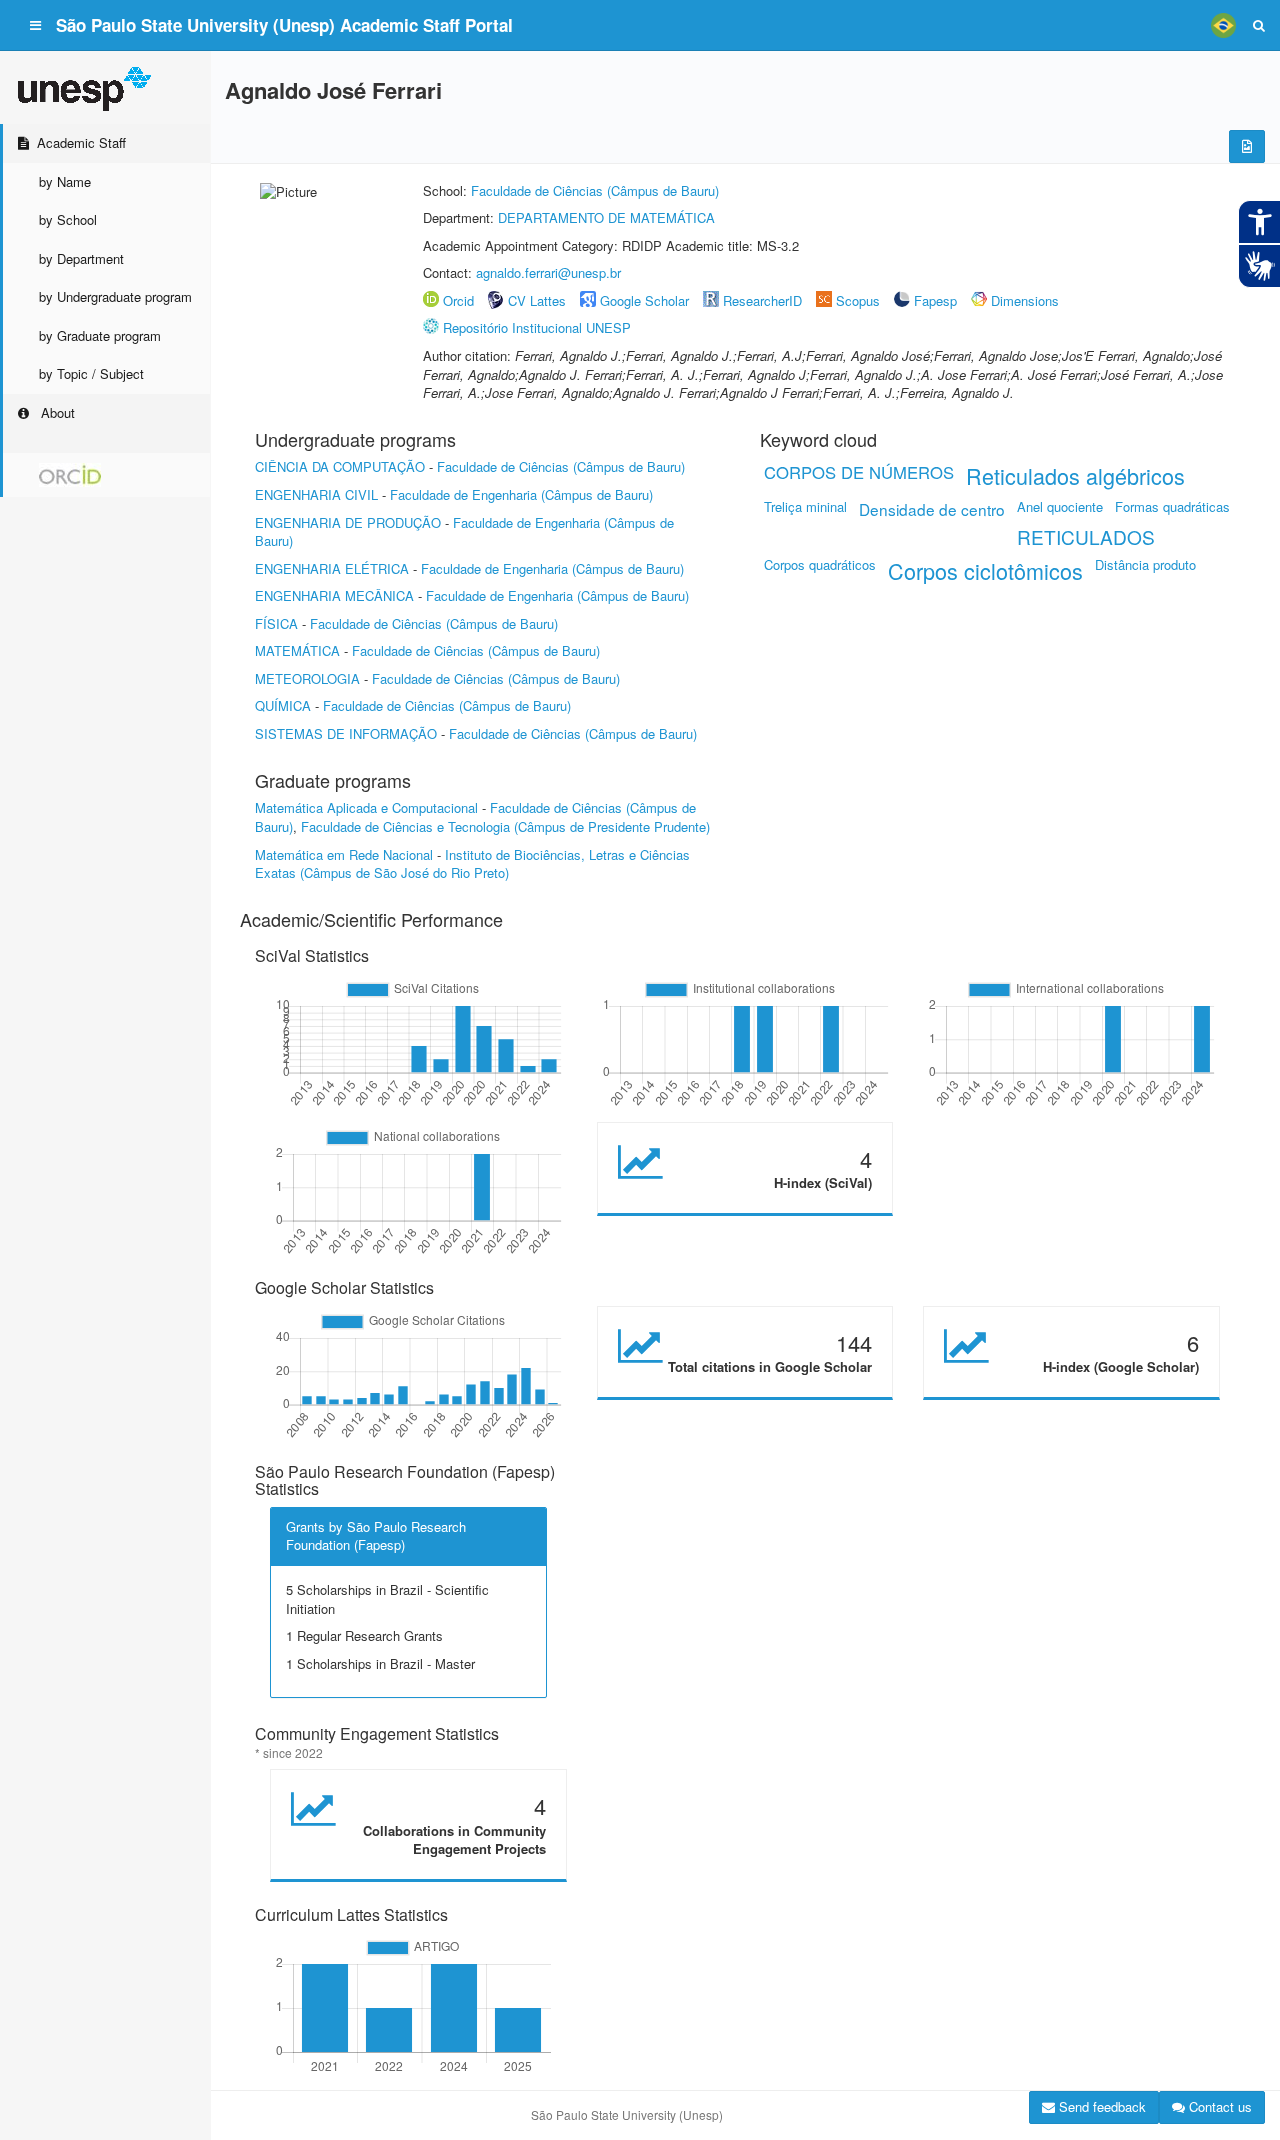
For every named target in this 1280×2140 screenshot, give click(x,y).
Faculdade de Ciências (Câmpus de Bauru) (595, 190)
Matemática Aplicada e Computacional (366, 807)
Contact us (1218, 2106)
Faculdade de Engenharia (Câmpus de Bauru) (521, 494)
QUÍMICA (283, 705)
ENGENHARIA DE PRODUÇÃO (348, 522)
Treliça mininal (805, 506)
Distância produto (1145, 564)
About (56, 412)
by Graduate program (100, 335)
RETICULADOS (1086, 536)
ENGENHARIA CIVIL (316, 494)
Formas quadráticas (1172, 506)
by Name (65, 181)
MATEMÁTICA (297, 650)
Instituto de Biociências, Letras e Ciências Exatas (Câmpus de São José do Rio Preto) (472, 864)
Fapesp (935, 300)
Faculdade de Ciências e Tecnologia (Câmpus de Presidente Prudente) (505, 826)
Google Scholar (644, 300)
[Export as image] (1247, 146)
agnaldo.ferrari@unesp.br (548, 272)
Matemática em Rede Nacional (344, 854)
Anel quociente (1060, 506)
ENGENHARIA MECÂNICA (334, 595)
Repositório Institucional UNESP (537, 327)
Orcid (458, 300)
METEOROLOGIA (307, 678)
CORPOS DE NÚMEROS (859, 472)
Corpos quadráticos (820, 564)
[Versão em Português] (1223, 25)
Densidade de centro (932, 509)
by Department (81, 258)
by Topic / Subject (91, 373)
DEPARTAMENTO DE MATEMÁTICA (606, 217)
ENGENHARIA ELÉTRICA (332, 568)
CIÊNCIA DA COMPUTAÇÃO (340, 466)
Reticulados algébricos (1075, 475)
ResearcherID (764, 300)
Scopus (858, 300)
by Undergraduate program (115, 296)
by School (68, 219)
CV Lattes (537, 300)
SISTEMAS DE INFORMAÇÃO (346, 733)
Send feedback (1100, 2106)
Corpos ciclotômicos (985, 570)
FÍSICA (276, 623)
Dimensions (1025, 300)
